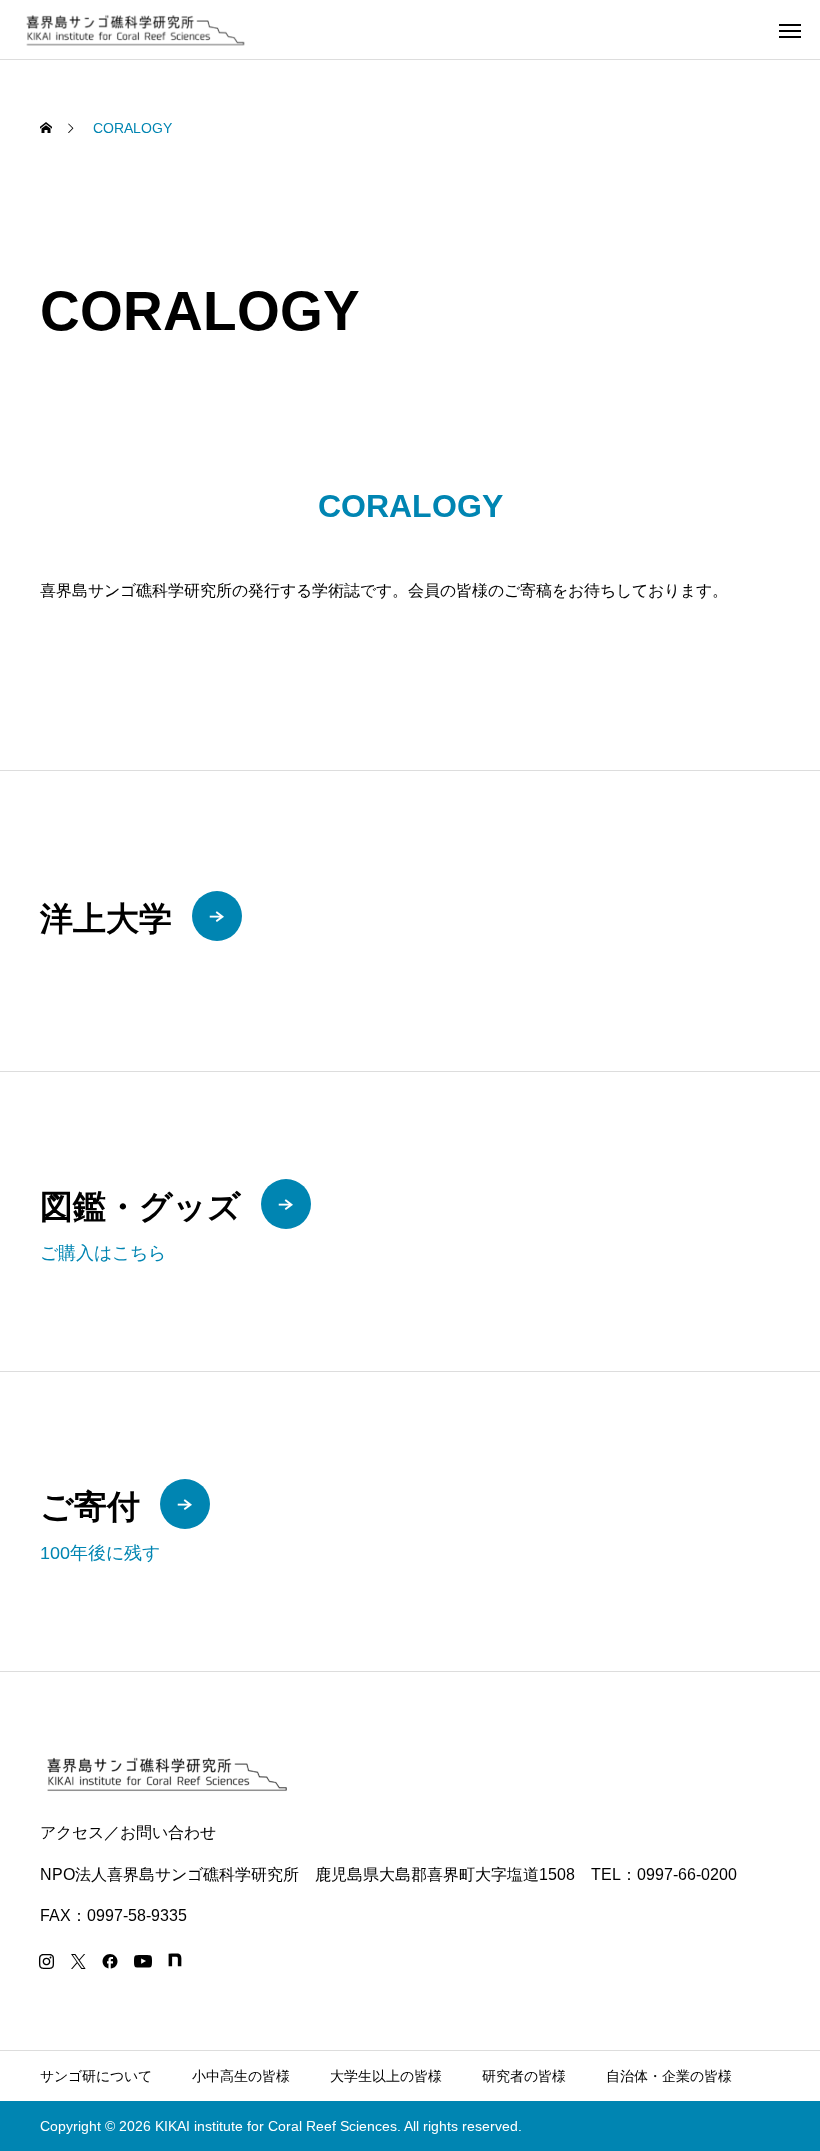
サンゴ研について (96, 2076)
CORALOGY (410, 506)
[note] (175, 1961)
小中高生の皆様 (241, 2076)
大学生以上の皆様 (386, 2076)
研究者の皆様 (524, 2076)
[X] (78, 1961)
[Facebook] (110, 1961)
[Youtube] (142, 1961)
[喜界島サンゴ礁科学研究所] (133, 29)
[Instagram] (46, 1961)
